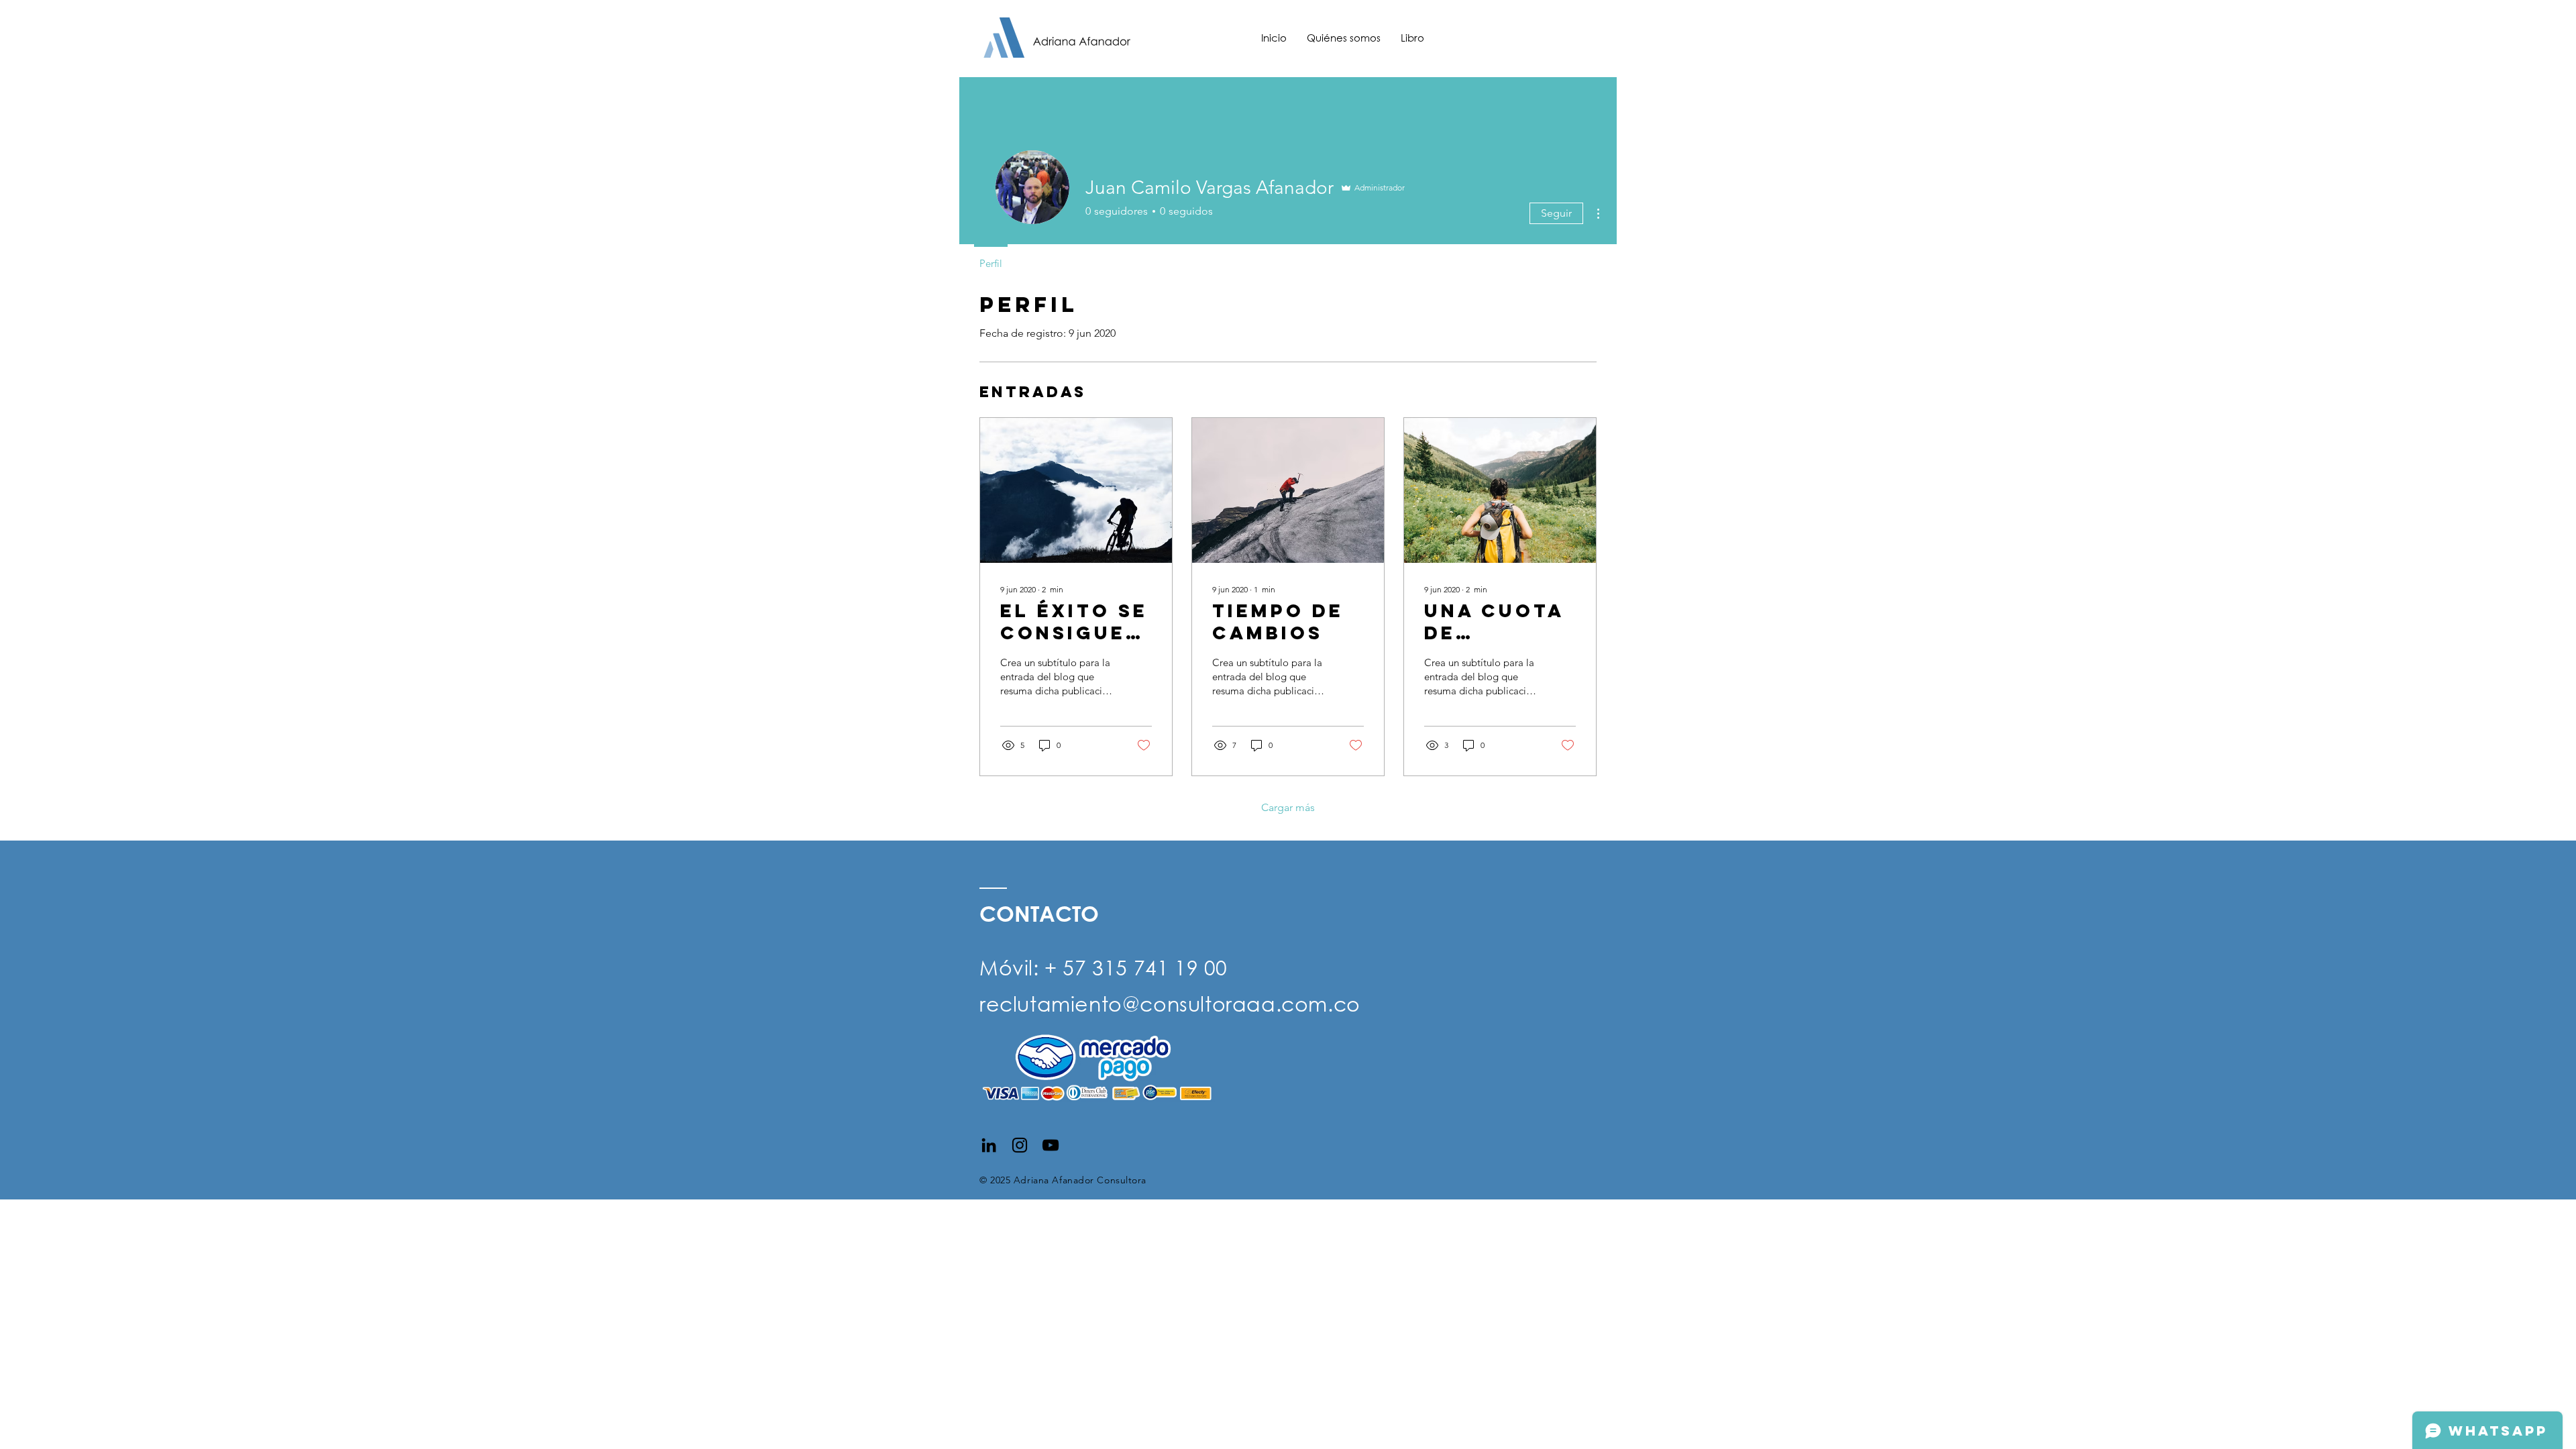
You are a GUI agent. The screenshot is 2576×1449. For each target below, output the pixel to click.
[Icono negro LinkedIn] (989, 1145)
